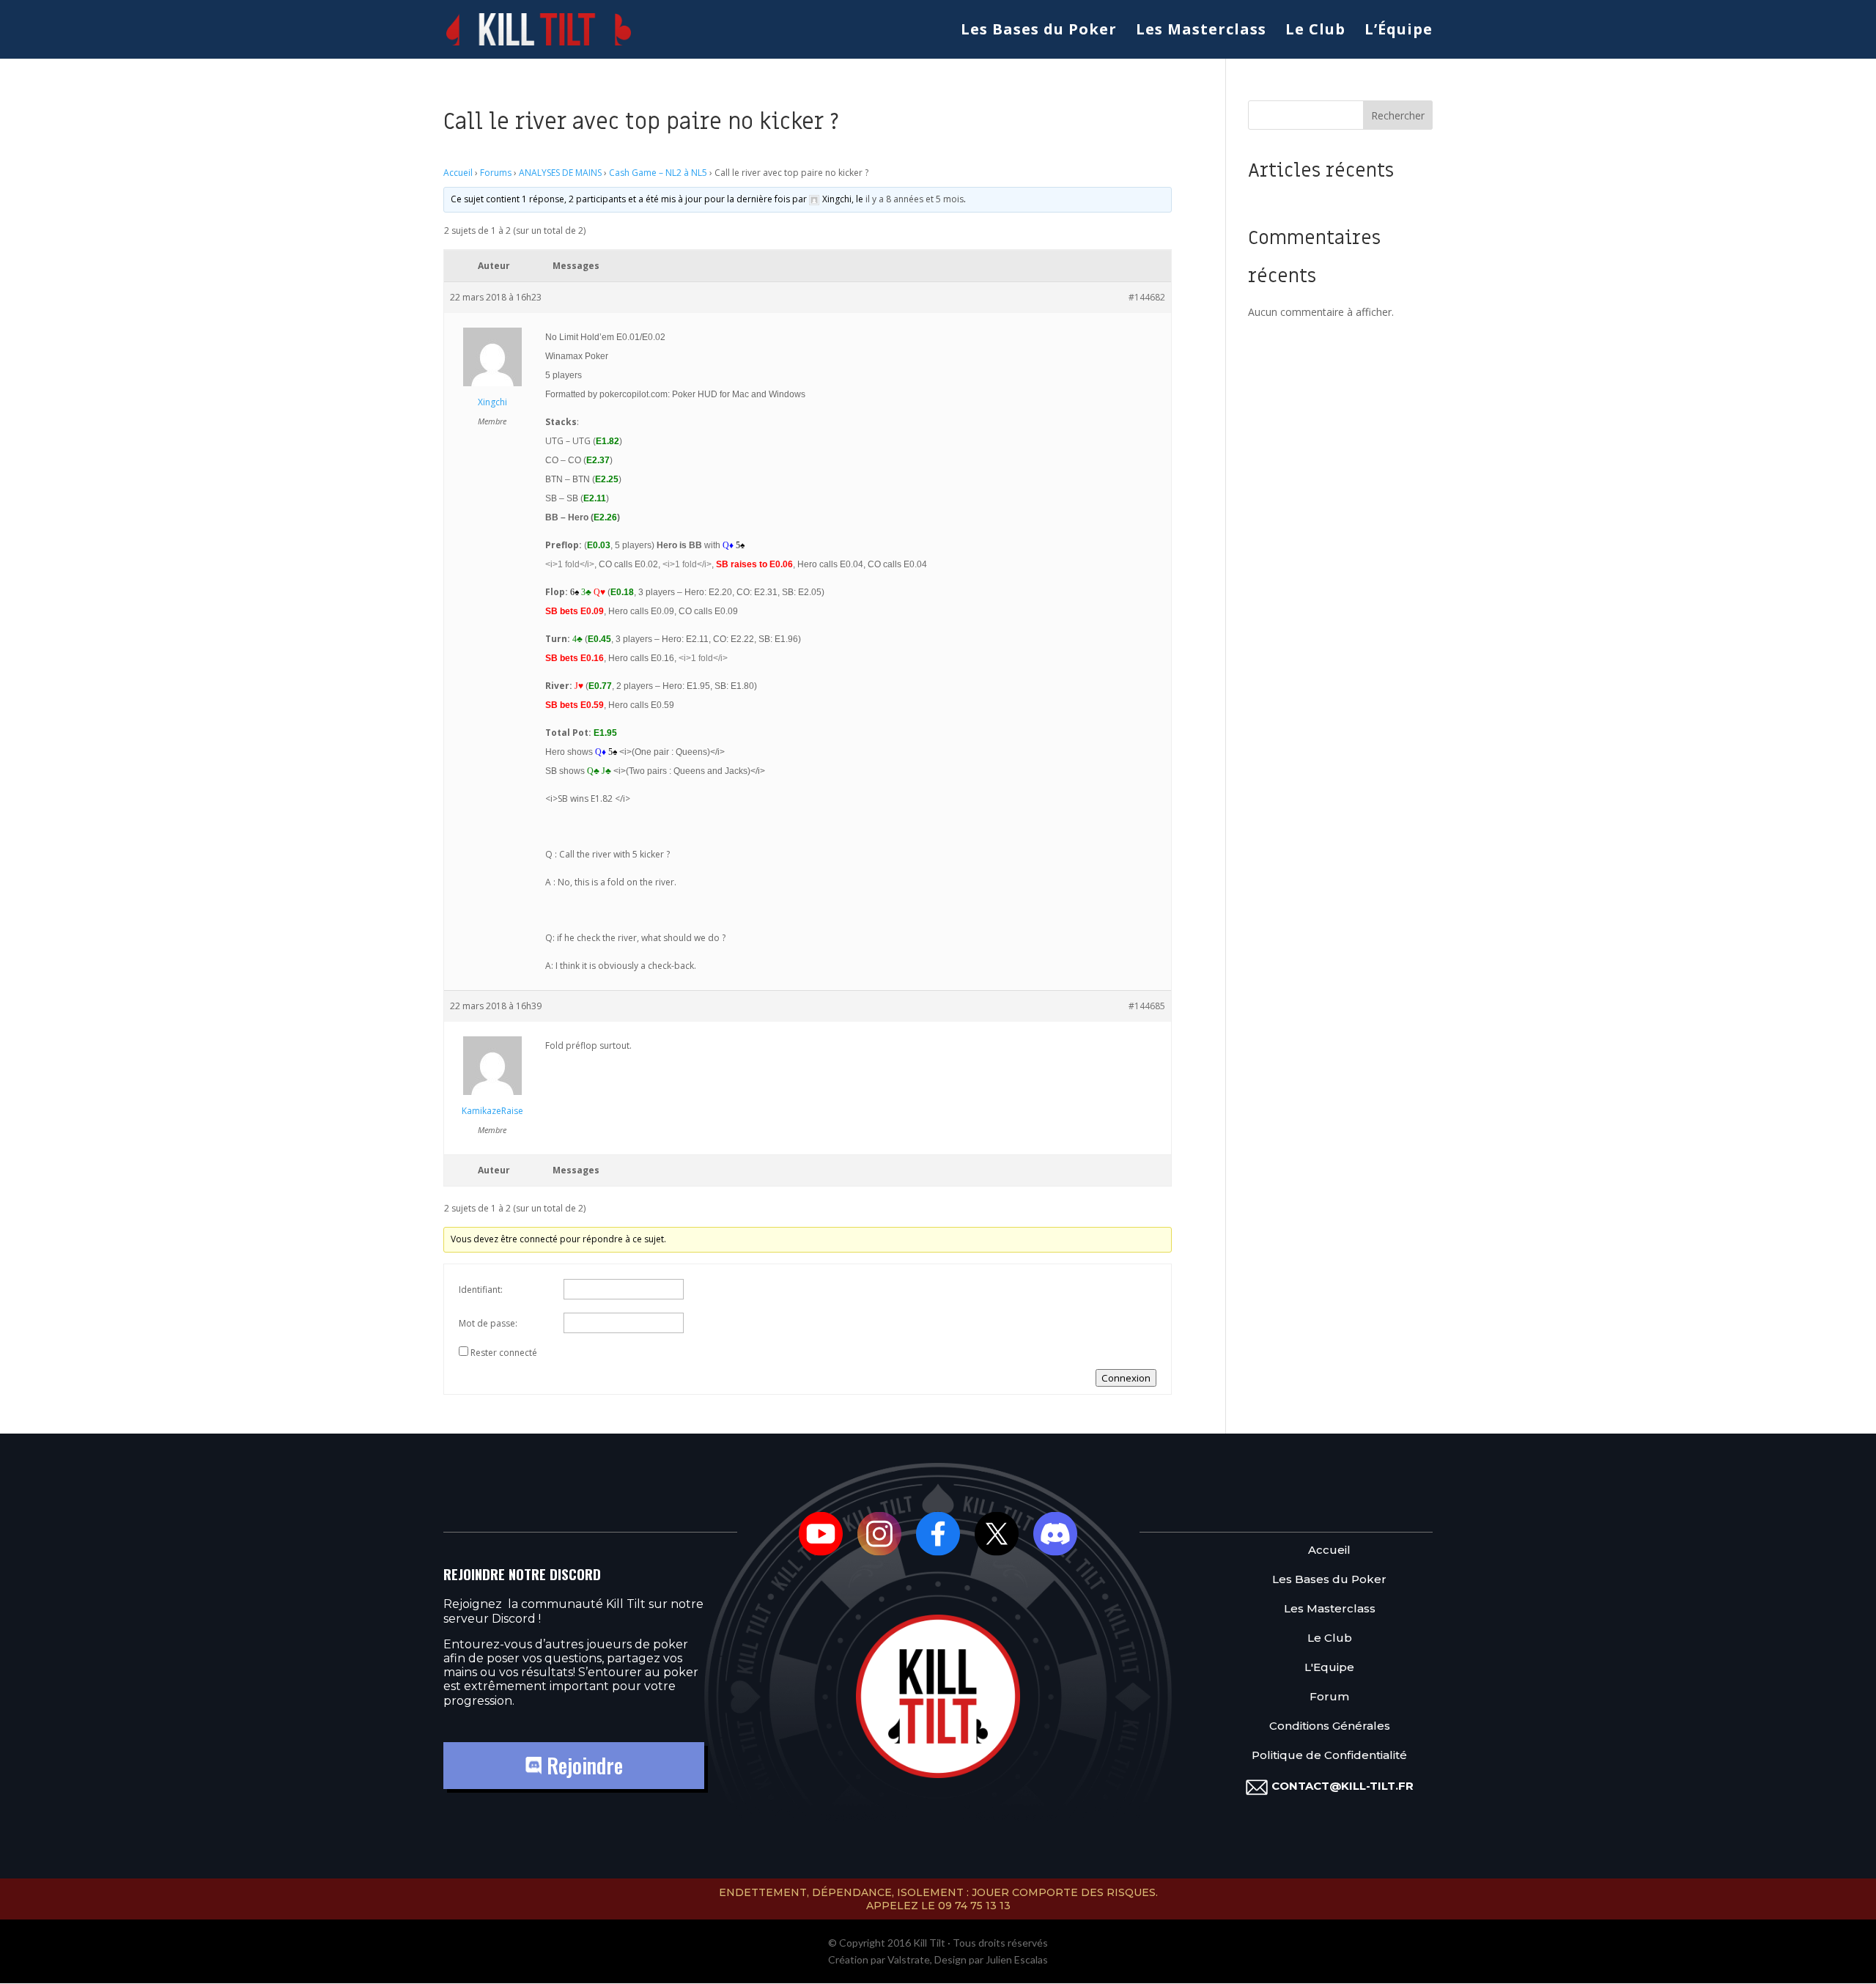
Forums (496, 173)
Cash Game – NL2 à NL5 (658, 173)
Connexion (1126, 1378)
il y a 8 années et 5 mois (915, 199)
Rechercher (1398, 115)
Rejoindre (582, 1765)
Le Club (1315, 32)
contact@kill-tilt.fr (1343, 1786)
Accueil (458, 173)
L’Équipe (1399, 32)
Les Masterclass (1201, 32)
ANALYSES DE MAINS (560, 173)
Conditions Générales (1330, 1726)
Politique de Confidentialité (1329, 1756)
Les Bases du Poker (1039, 32)
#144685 (1147, 1006)
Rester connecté (504, 1353)
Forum (1329, 1697)
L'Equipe (1329, 1668)
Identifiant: (481, 1290)
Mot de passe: (488, 1323)
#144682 (1147, 297)
